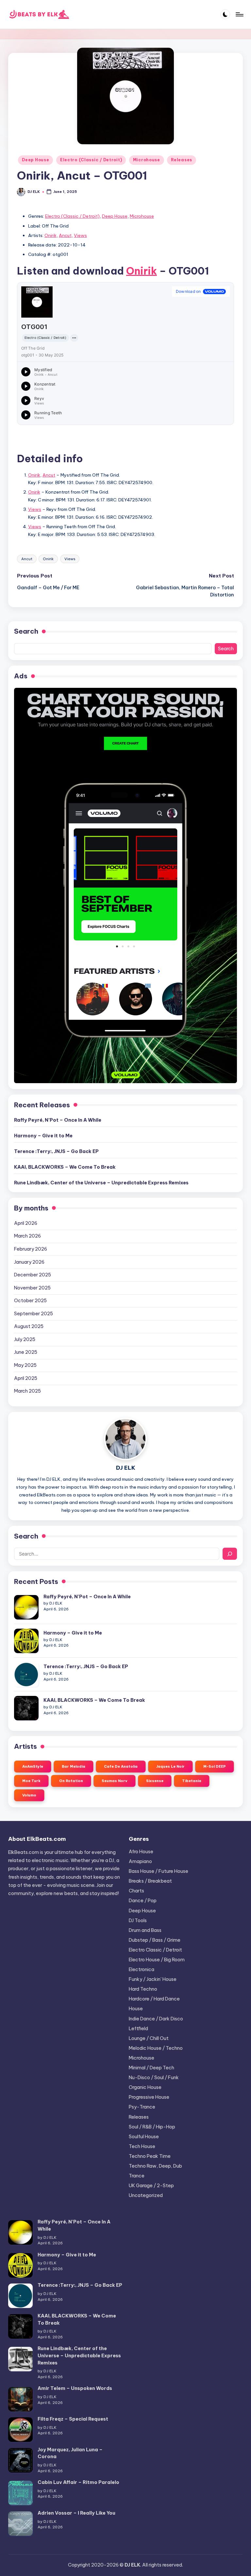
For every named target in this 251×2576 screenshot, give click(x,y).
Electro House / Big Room (157, 1960)
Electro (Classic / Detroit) (91, 160)
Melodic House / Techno (156, 2048)
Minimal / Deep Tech (151, 2068)
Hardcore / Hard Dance (154, 1999)
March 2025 (27, 1391)
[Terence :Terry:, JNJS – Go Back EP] (26, 1675)
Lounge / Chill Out (149, 2038)
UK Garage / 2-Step (151, 2186)
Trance (137, 2176)
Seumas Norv (115, 1781)
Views (80, 235)
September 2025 (33, 1314)
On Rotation (71, 1781)
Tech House (142, 2146)
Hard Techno (143, 1989)
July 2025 (25, 1339)
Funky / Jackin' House (153, 1979)
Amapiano (140, 1861)
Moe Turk (31, 1781)
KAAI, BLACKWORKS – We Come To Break (65, 1167)
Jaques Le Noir (170, 1766)
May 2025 (25, 1365)
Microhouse (147, 160)
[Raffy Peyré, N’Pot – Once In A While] (26, 1607)
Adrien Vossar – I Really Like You (76, 2513)
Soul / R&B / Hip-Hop (152, 2127)
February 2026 (31, 1249)
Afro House (141, 1852)
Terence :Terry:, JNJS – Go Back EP (56, 1151)
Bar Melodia (74, 1766)
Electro (155, 1950)
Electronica (142, 1969)
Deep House (35, 160)
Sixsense (155, 1781)
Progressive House (149, 2097)
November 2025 (32, 1288)
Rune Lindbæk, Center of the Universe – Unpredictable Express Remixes (101, 1183)
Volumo (29, 1795)
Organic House (145, 2087)
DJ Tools (138, 1920)
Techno (150, 2156)
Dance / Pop (143, 1901)
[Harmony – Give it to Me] (26, 1641)
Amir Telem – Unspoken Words (75, 2388)
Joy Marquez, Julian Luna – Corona (70, 2453)
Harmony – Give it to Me (43, 1136)
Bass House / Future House (159, 1871)
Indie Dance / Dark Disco (156, 2019)
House (136, 2009)
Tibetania (192, 1781)
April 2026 (26, 1223)
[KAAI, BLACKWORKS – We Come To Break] (26, 1708)
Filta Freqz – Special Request (73, 2419)
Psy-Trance (142, 2107)
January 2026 (29, 1262)
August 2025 (29, 1326)
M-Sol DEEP (215, 1766)
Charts (136, 1891)
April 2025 (26, 1378)
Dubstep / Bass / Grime (155, 1940)
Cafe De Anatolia (121, 1766)
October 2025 (30, 1301)
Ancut (65, 235)
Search (26, 631)
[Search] (230, 1554)
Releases (182, 160)
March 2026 (27, 1236)
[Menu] (239, 14)
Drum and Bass (145, 1930)
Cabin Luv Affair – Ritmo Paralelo (78, 2482)
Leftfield (138, 2029)
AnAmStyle (33, 1766)
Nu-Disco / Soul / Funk (154, 2078)
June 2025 (26, 1352)
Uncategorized (146, 2195)
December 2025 (33, 1275)
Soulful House (144, 2137)
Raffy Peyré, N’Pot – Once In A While (58, 1120)
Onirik (50, 235)
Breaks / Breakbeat (150, 1881)
